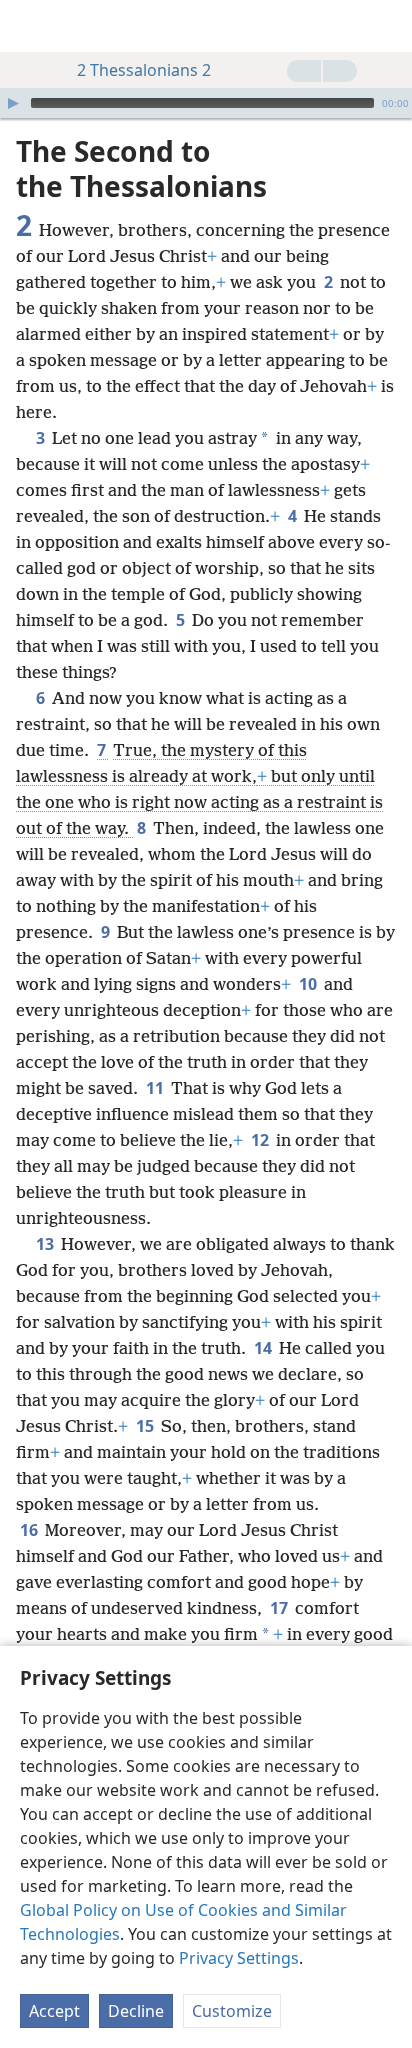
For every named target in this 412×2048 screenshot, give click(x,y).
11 (156, 1088)
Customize (232, 2011)
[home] (30, 26)
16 (30, 1530)
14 (264, 1348)
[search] (387, 26)
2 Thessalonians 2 (144, 70)
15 (146, 1426)
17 (280, 1608)
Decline (136, 2011)
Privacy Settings (239, 1958)
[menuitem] (30, 26)
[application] (206, 103)
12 (261, 1140)
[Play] (13, 103)
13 (46, 1244)
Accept (54, 2011)
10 (309, 984)
